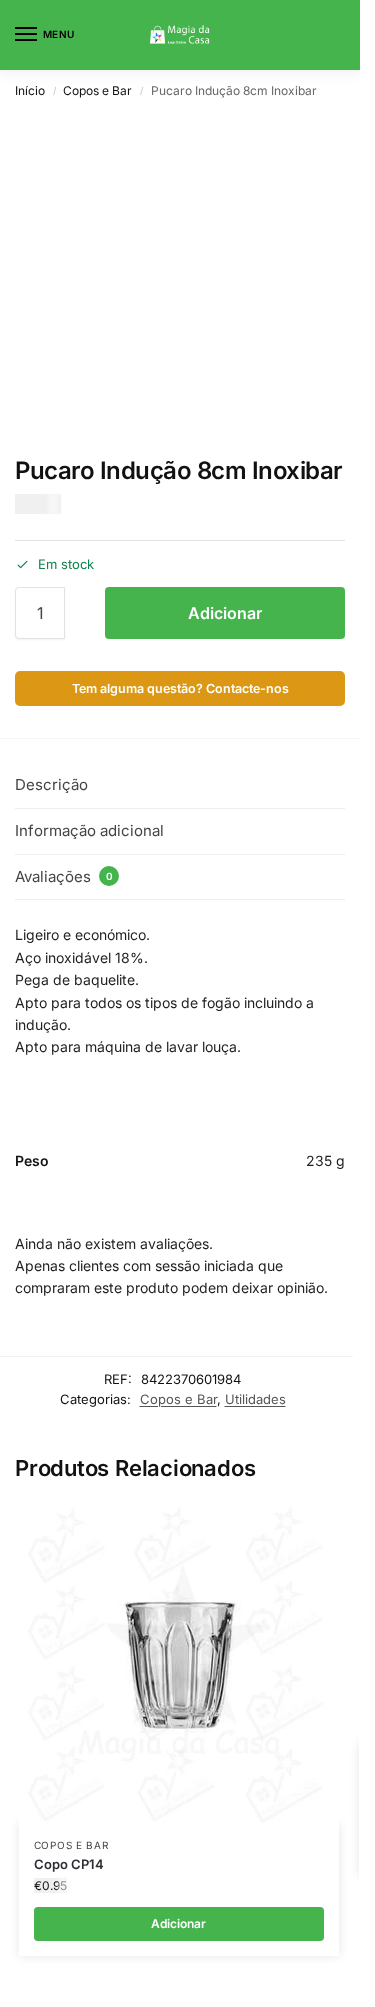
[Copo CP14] (179, 1663)
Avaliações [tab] (64, 876)
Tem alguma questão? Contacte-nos (180, 688)
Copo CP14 (69, 1864)
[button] (328, 35)
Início (30, 90)
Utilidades (255, 1399)
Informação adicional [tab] (89, 830)
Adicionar (225, 613)
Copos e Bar (97, 90)
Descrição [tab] (51, 784)
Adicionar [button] (178, 1923)
